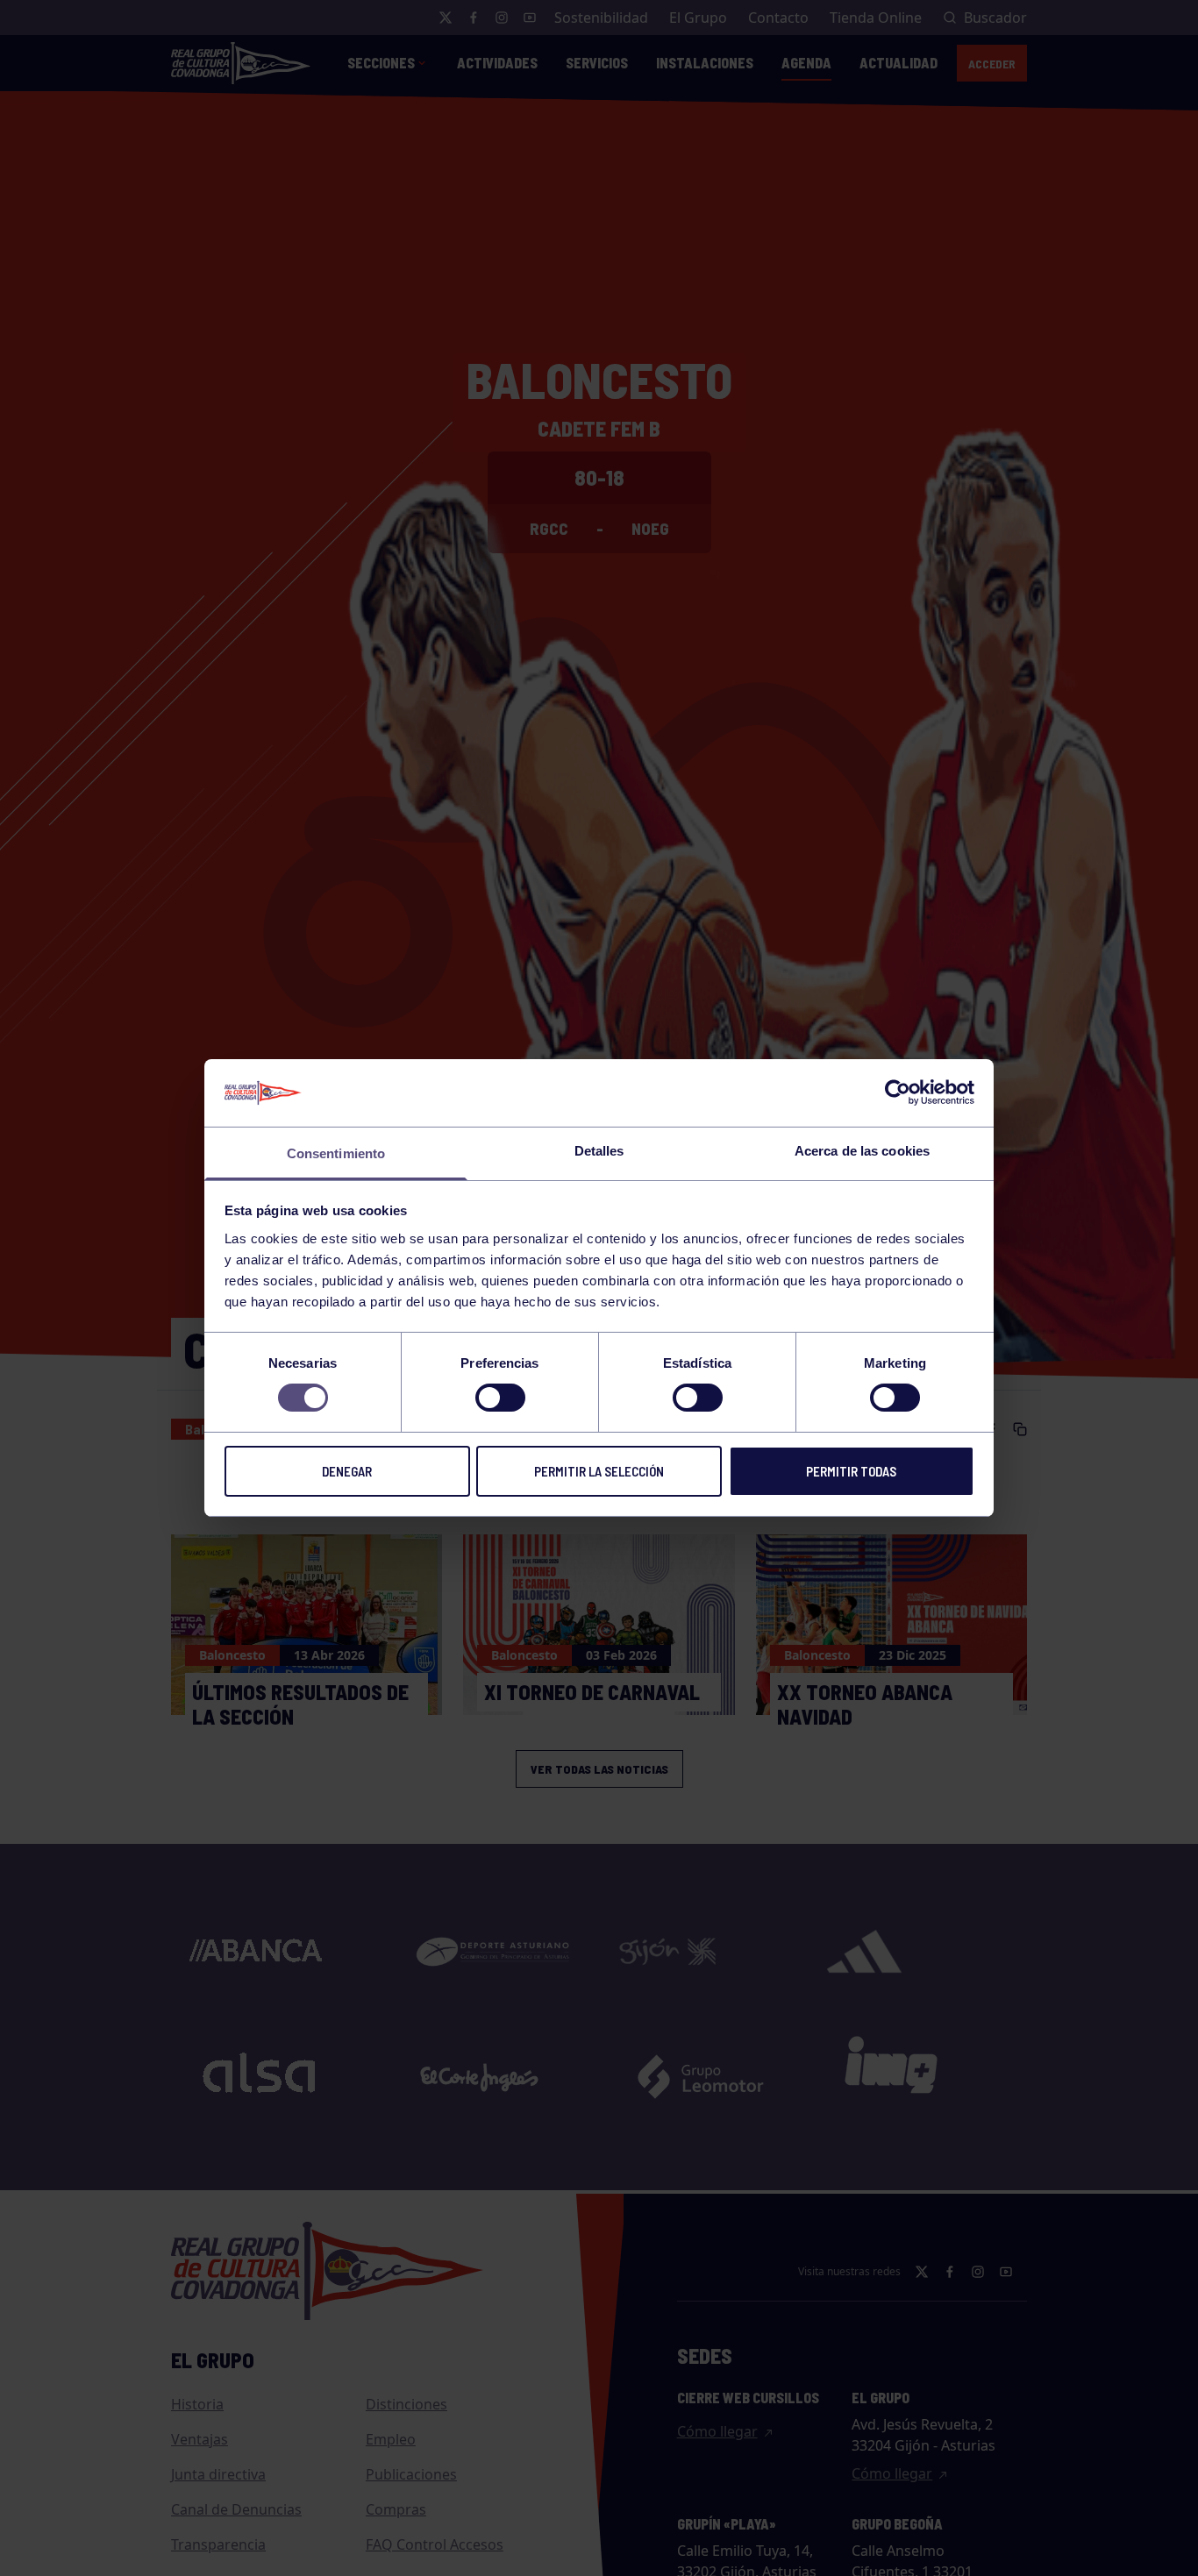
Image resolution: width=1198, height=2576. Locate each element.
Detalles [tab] (599, 1151)
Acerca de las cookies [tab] (862, 1151)
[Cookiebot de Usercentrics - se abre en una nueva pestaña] (898, 1092)
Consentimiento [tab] (336, 1153)
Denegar (347, 1471)
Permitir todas (851, 1471)
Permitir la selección (599, 1471)
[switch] (500, 1398)
